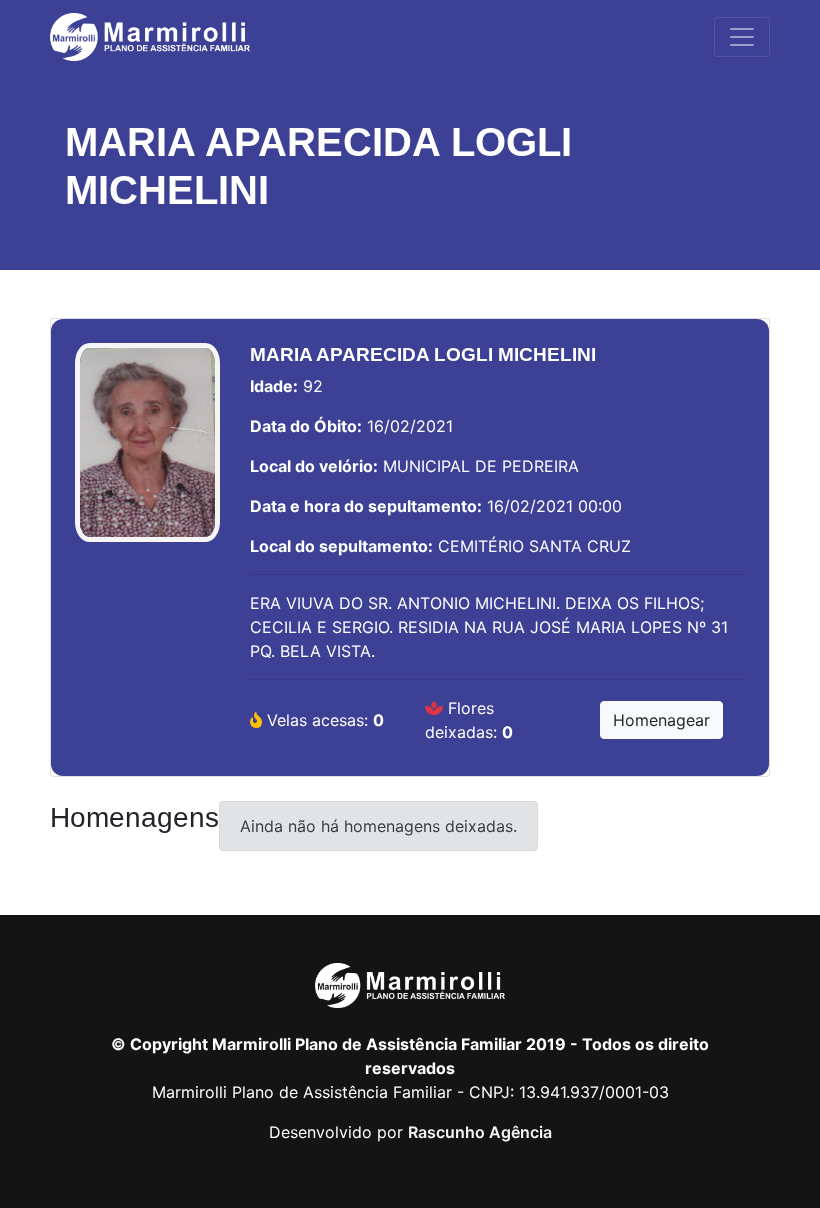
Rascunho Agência (480, 1132)
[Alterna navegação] (742, 37)
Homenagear (661, 720)
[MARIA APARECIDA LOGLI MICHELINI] (147, 453)
